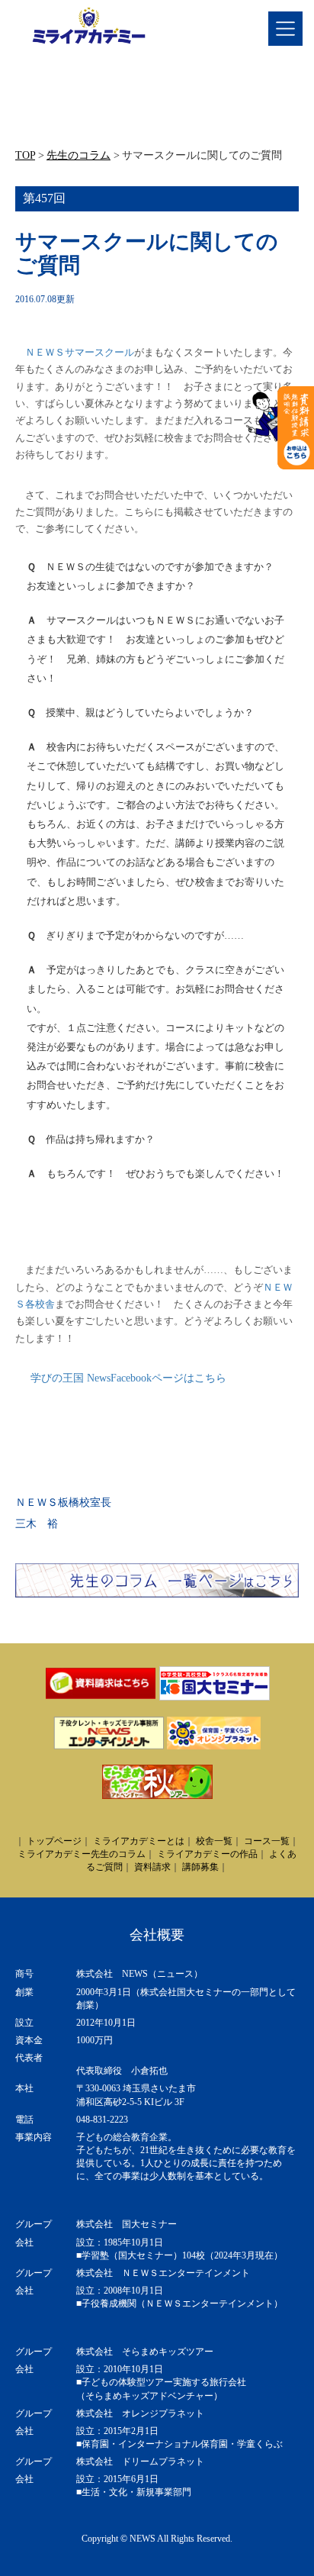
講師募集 (200, 1867)
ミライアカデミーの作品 (207, 1854)
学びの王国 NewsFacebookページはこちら (128, 1378)
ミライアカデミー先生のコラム (82, 1854)
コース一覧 (267, 1841)
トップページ (54, 1841)
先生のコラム (78, 155)
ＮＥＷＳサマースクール (80, 352)
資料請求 (152, 1867)
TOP (25, 155)
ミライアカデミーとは (139, 1841)
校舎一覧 (214, 1841)
